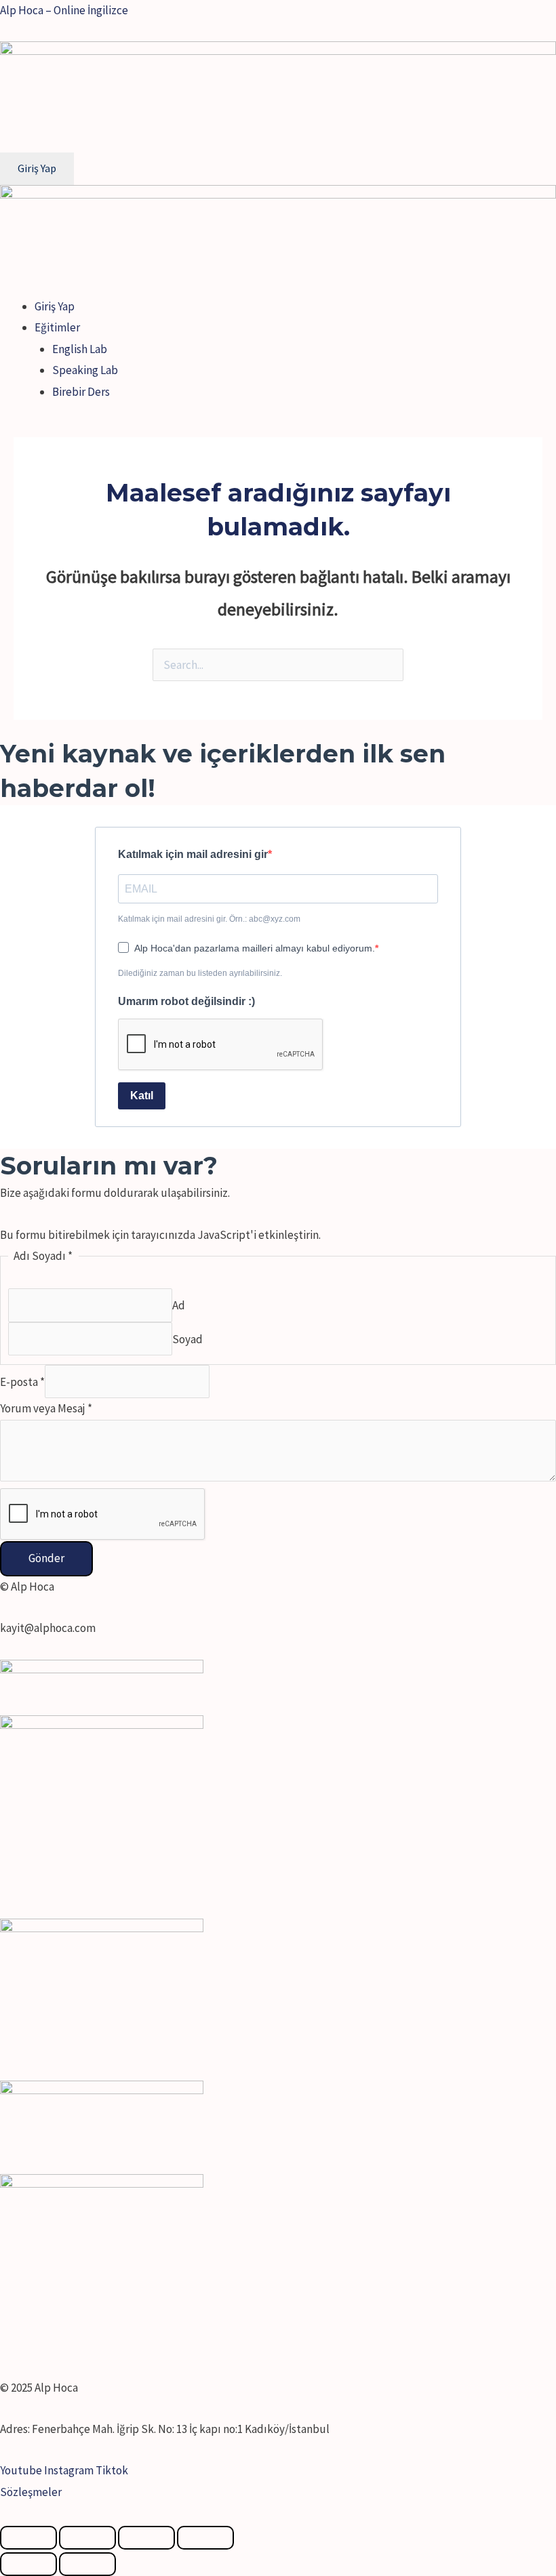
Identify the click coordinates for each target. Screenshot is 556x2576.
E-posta (22, 1382)
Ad (179, 1305)
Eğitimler (57, 327)
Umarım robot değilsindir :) (186, 1001)
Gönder (46, 1558)
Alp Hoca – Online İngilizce (64, 10)
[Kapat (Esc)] (28, 2538)
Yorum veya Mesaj (46, 1408)
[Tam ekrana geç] (146, 2538)
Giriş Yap (55, 306)
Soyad (187, 1338)
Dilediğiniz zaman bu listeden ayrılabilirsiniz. (200, 973)
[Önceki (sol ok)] (28, 2564)
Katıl (142, 1096)
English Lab (80, 349)
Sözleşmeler (31, 2492)
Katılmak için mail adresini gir (193, 854)
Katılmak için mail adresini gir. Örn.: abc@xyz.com (209, 919)
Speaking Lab (85, 370)
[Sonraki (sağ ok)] (87, 2564)
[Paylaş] (87, 2538)
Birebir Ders (81, 392)
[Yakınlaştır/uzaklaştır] (205, 2538)
